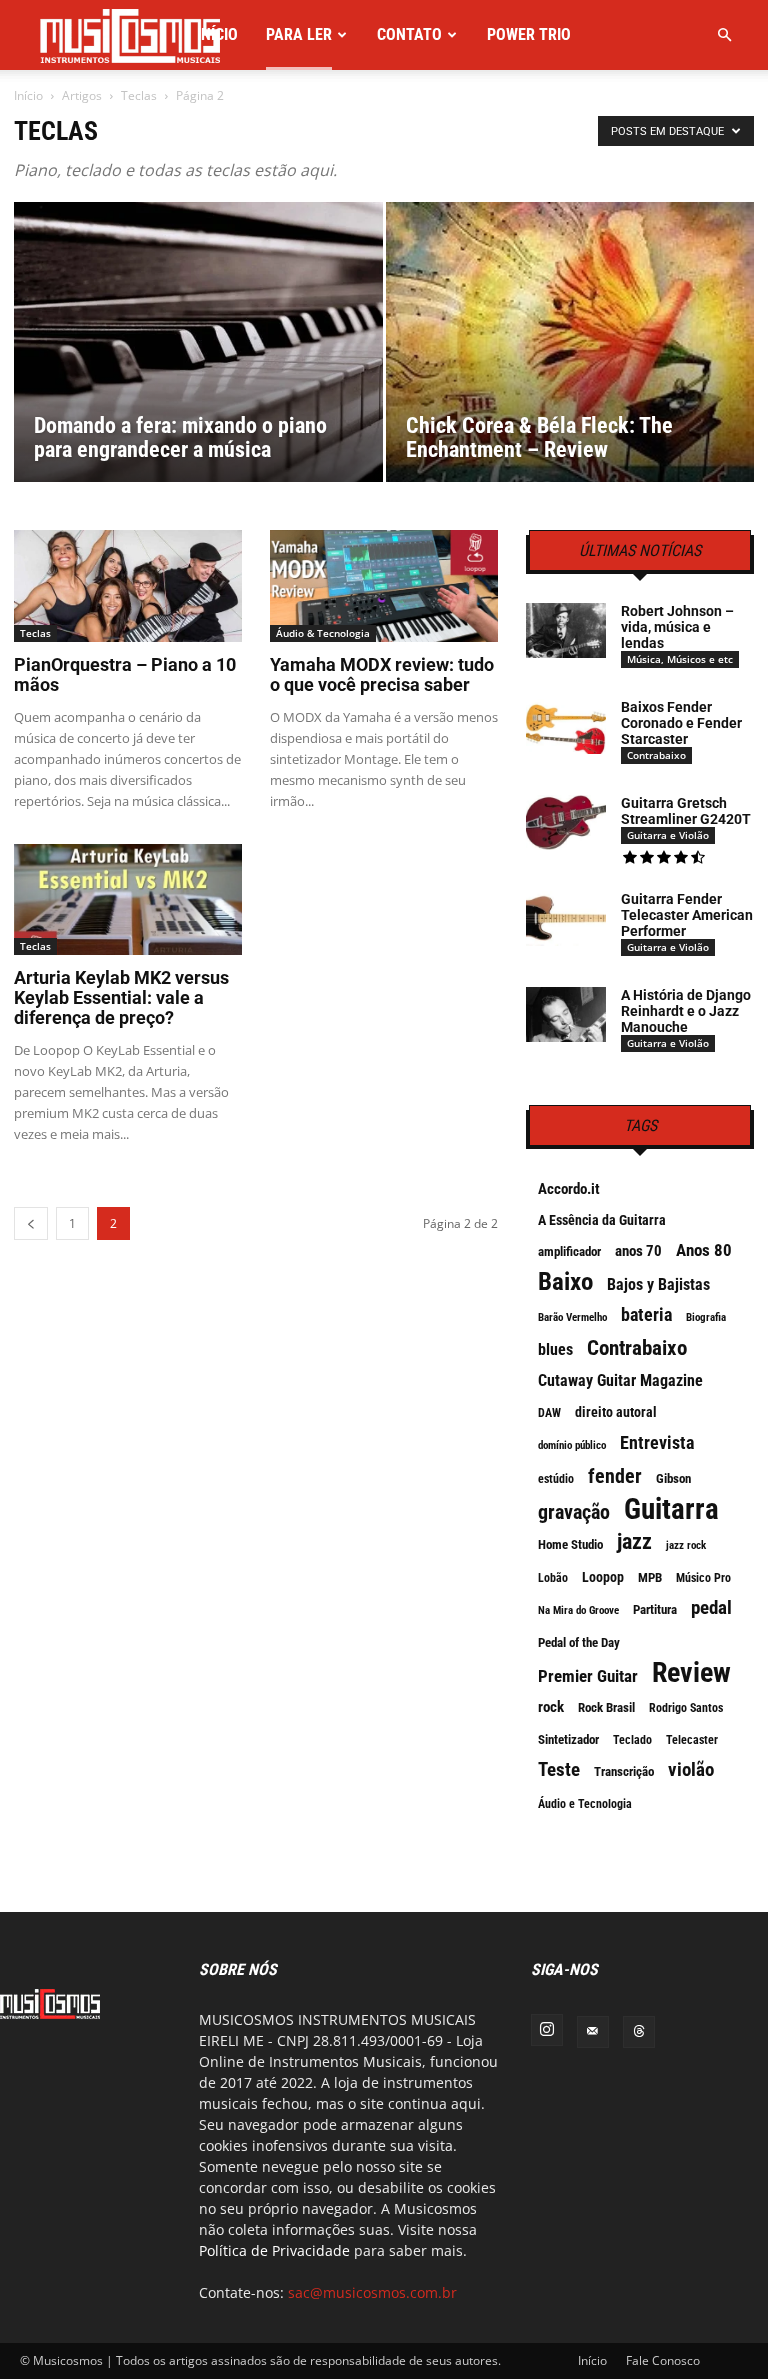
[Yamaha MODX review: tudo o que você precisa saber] (384, 586)
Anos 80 (704, 1250)
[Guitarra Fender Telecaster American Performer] (566, 918)
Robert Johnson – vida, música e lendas (677, 627)
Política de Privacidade (274, 2250)
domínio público (572, 1445)
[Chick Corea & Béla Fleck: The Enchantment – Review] (570, 386)
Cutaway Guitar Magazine (620, 1380)
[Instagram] (547, 2030)
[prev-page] (31, 1223)
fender (615, 1476)
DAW (549, 1413)
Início (217, 34)
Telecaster (692, 1740)
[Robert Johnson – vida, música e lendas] (566, 630)
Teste (559, 1770)
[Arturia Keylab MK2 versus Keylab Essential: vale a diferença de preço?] (128, 900)
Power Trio (529, 34)
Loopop (603, 1577)
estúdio (556, 1479)
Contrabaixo (656, 755)
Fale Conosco (663, 2360)
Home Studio (570, 1544)
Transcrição (624, 1771)
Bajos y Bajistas (658, 1284)
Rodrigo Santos (686, 1708)
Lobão (553, 1578)
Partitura (655, 1609)
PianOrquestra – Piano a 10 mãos (125, 674)
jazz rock (686, 1545)
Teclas (139, 95)
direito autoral (616, 1412)
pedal (711, 1608)
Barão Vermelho (572, 1317)
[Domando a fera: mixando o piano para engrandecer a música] (198, 361)
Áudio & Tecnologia (323, 633)
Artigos (82, 95)
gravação (574, 1512)
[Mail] (593, 2032)
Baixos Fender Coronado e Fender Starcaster (681, 723)
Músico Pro (703, 1578)
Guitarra (671, 1509)
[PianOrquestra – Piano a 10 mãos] (128, 586)
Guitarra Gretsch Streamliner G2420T (686, 811)
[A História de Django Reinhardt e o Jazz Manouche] (566, 1014)
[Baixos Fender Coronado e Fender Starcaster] (566, 726)
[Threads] (639, 2032)
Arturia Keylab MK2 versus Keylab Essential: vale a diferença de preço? (121, 997)
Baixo (565, 1282)
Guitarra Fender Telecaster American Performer (687, 915)
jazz (634, 1542)
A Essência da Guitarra (602, 1220)
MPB (650, 1577)
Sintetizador (568, 1739)
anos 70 (638, 1251)
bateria (646, 1315)
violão (691, 1770)
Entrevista (657, 1443)
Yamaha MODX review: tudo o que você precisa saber (382, 674)
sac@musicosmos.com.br (372, 2292)
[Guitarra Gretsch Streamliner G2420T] (566, 822)
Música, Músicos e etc (680, 659)
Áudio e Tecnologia (585, 1804)
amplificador (569, 1251)
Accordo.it (569, 1189)
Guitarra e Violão (668, 835)
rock (551, 1707)
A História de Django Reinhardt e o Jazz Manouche (686, 1011)
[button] (724, 35)
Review (691, 1673)
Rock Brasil (606, 1707)
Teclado (632, 1740)
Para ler (299, 34)
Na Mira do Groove (578, 1610)
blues (555, 1349)
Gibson (673, 1478)
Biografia (706, 1317)
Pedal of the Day (579, 1642)
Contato (409, 34)
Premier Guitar (588, 1676)
